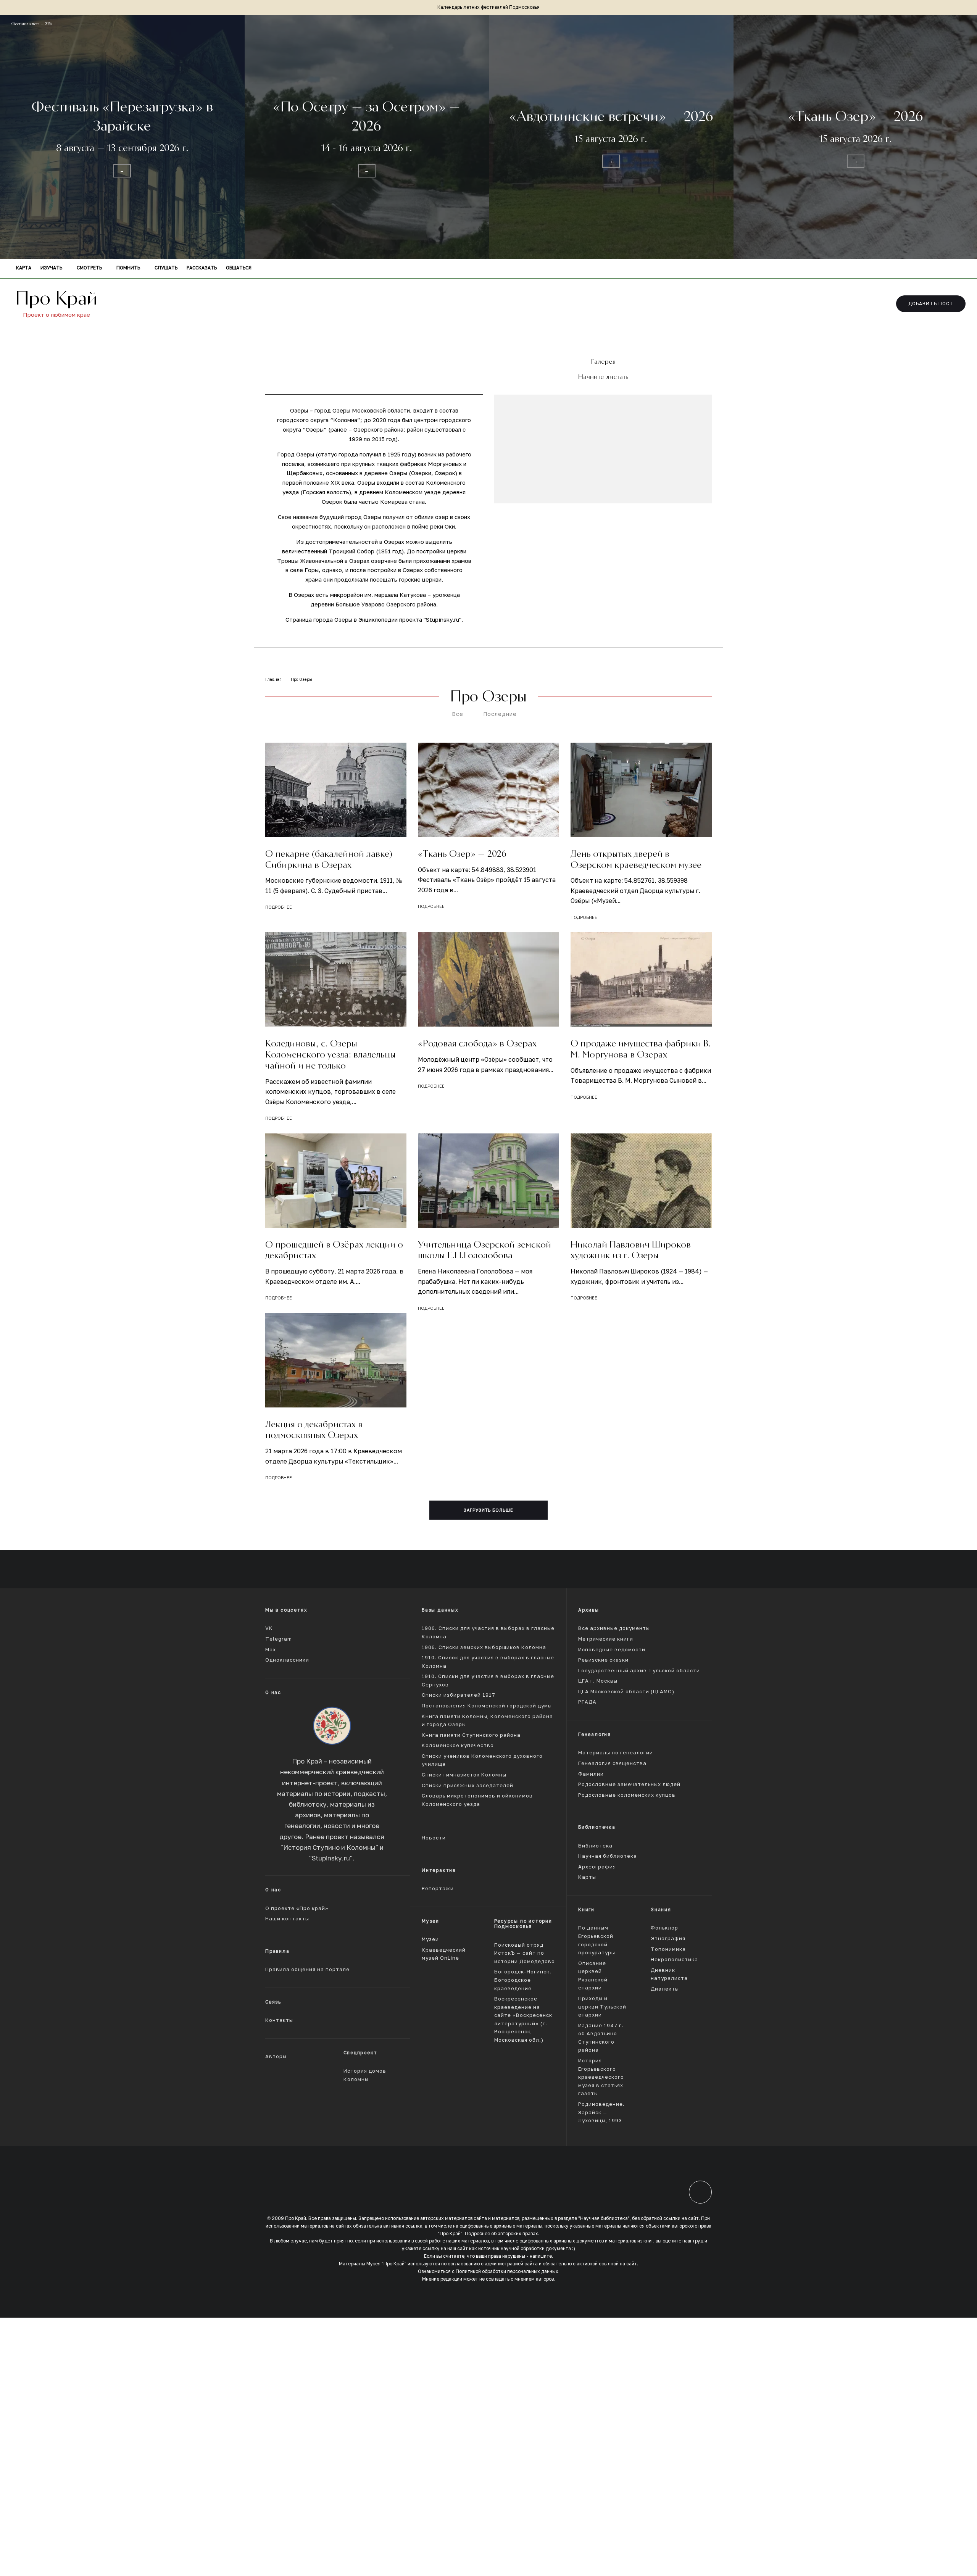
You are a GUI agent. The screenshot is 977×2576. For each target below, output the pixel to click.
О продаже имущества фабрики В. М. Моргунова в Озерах (641, 1049)
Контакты (279, 2020)
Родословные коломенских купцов (627, 1795)
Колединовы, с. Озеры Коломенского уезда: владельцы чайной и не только (331, 1054)
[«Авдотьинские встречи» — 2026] (611, 137)
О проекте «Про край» (297, 1908)
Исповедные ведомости (612, 1649)
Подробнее (279, 907)
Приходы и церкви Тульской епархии (602, 2007)
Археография (597, 1866)
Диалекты (665, 1989)
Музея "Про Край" (386, 2264)
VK (269, 1628)
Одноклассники (287, 1660)
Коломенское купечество (458, 1745)
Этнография (668, 1938)
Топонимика (668, 1949)
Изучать (51, 268)
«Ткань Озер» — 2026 (462, 854)
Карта (24, 268)
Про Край (56, 298)
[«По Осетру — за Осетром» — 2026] (367, 137)
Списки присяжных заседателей (468, 1785)
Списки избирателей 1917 (459, 1695)
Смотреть (89, 268)
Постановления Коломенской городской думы (487, 1706)
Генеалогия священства (612, 1763)
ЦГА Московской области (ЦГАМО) (626, 1692)
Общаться (239, 268)
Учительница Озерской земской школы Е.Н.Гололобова (484, 1250)
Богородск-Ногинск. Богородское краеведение (523, 1980)
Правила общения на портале (307, 1969)
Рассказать (202, 268)
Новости (434, 1838)
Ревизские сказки (603, 1660)
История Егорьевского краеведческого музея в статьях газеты (601, 2077)
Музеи (430, 1939)
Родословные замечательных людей (629, 1784)
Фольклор (664, 1928)
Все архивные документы (614, 1628)
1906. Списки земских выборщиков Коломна (484, 1647)
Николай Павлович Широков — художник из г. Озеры (635, 1250)
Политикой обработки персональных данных (507, 2271)
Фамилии (591, 1774)
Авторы (276, 2056)
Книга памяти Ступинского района (471, 1735)
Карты (587, 1877)
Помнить (128, 268)
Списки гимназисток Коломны (464, 1775)
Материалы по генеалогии (616, 1753)
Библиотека (595, 1845)
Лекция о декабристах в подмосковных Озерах (314, 1430)
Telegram (279, 1639)
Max (271, 1649)
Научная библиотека (608, 1856)
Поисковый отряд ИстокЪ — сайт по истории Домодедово (525, 1953)
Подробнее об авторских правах (501, 2233)
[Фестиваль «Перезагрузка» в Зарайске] (122, 137)
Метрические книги (606, 1639)
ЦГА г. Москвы (598, 1681)
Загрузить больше (489, 1510)
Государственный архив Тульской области (639, 1670)
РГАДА (587, 1702)
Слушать (166, 268)
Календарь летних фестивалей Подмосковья (488, 7)
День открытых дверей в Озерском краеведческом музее (636, 859)
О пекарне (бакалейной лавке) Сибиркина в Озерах (329, 859)
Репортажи (438, 1888)
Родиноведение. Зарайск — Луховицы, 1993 (601, 2112)
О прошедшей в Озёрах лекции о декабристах (334, 1250)
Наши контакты (287, 1919)
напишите (541, 2256)
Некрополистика (674, 1959)
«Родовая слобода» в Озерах (477, 1043)
